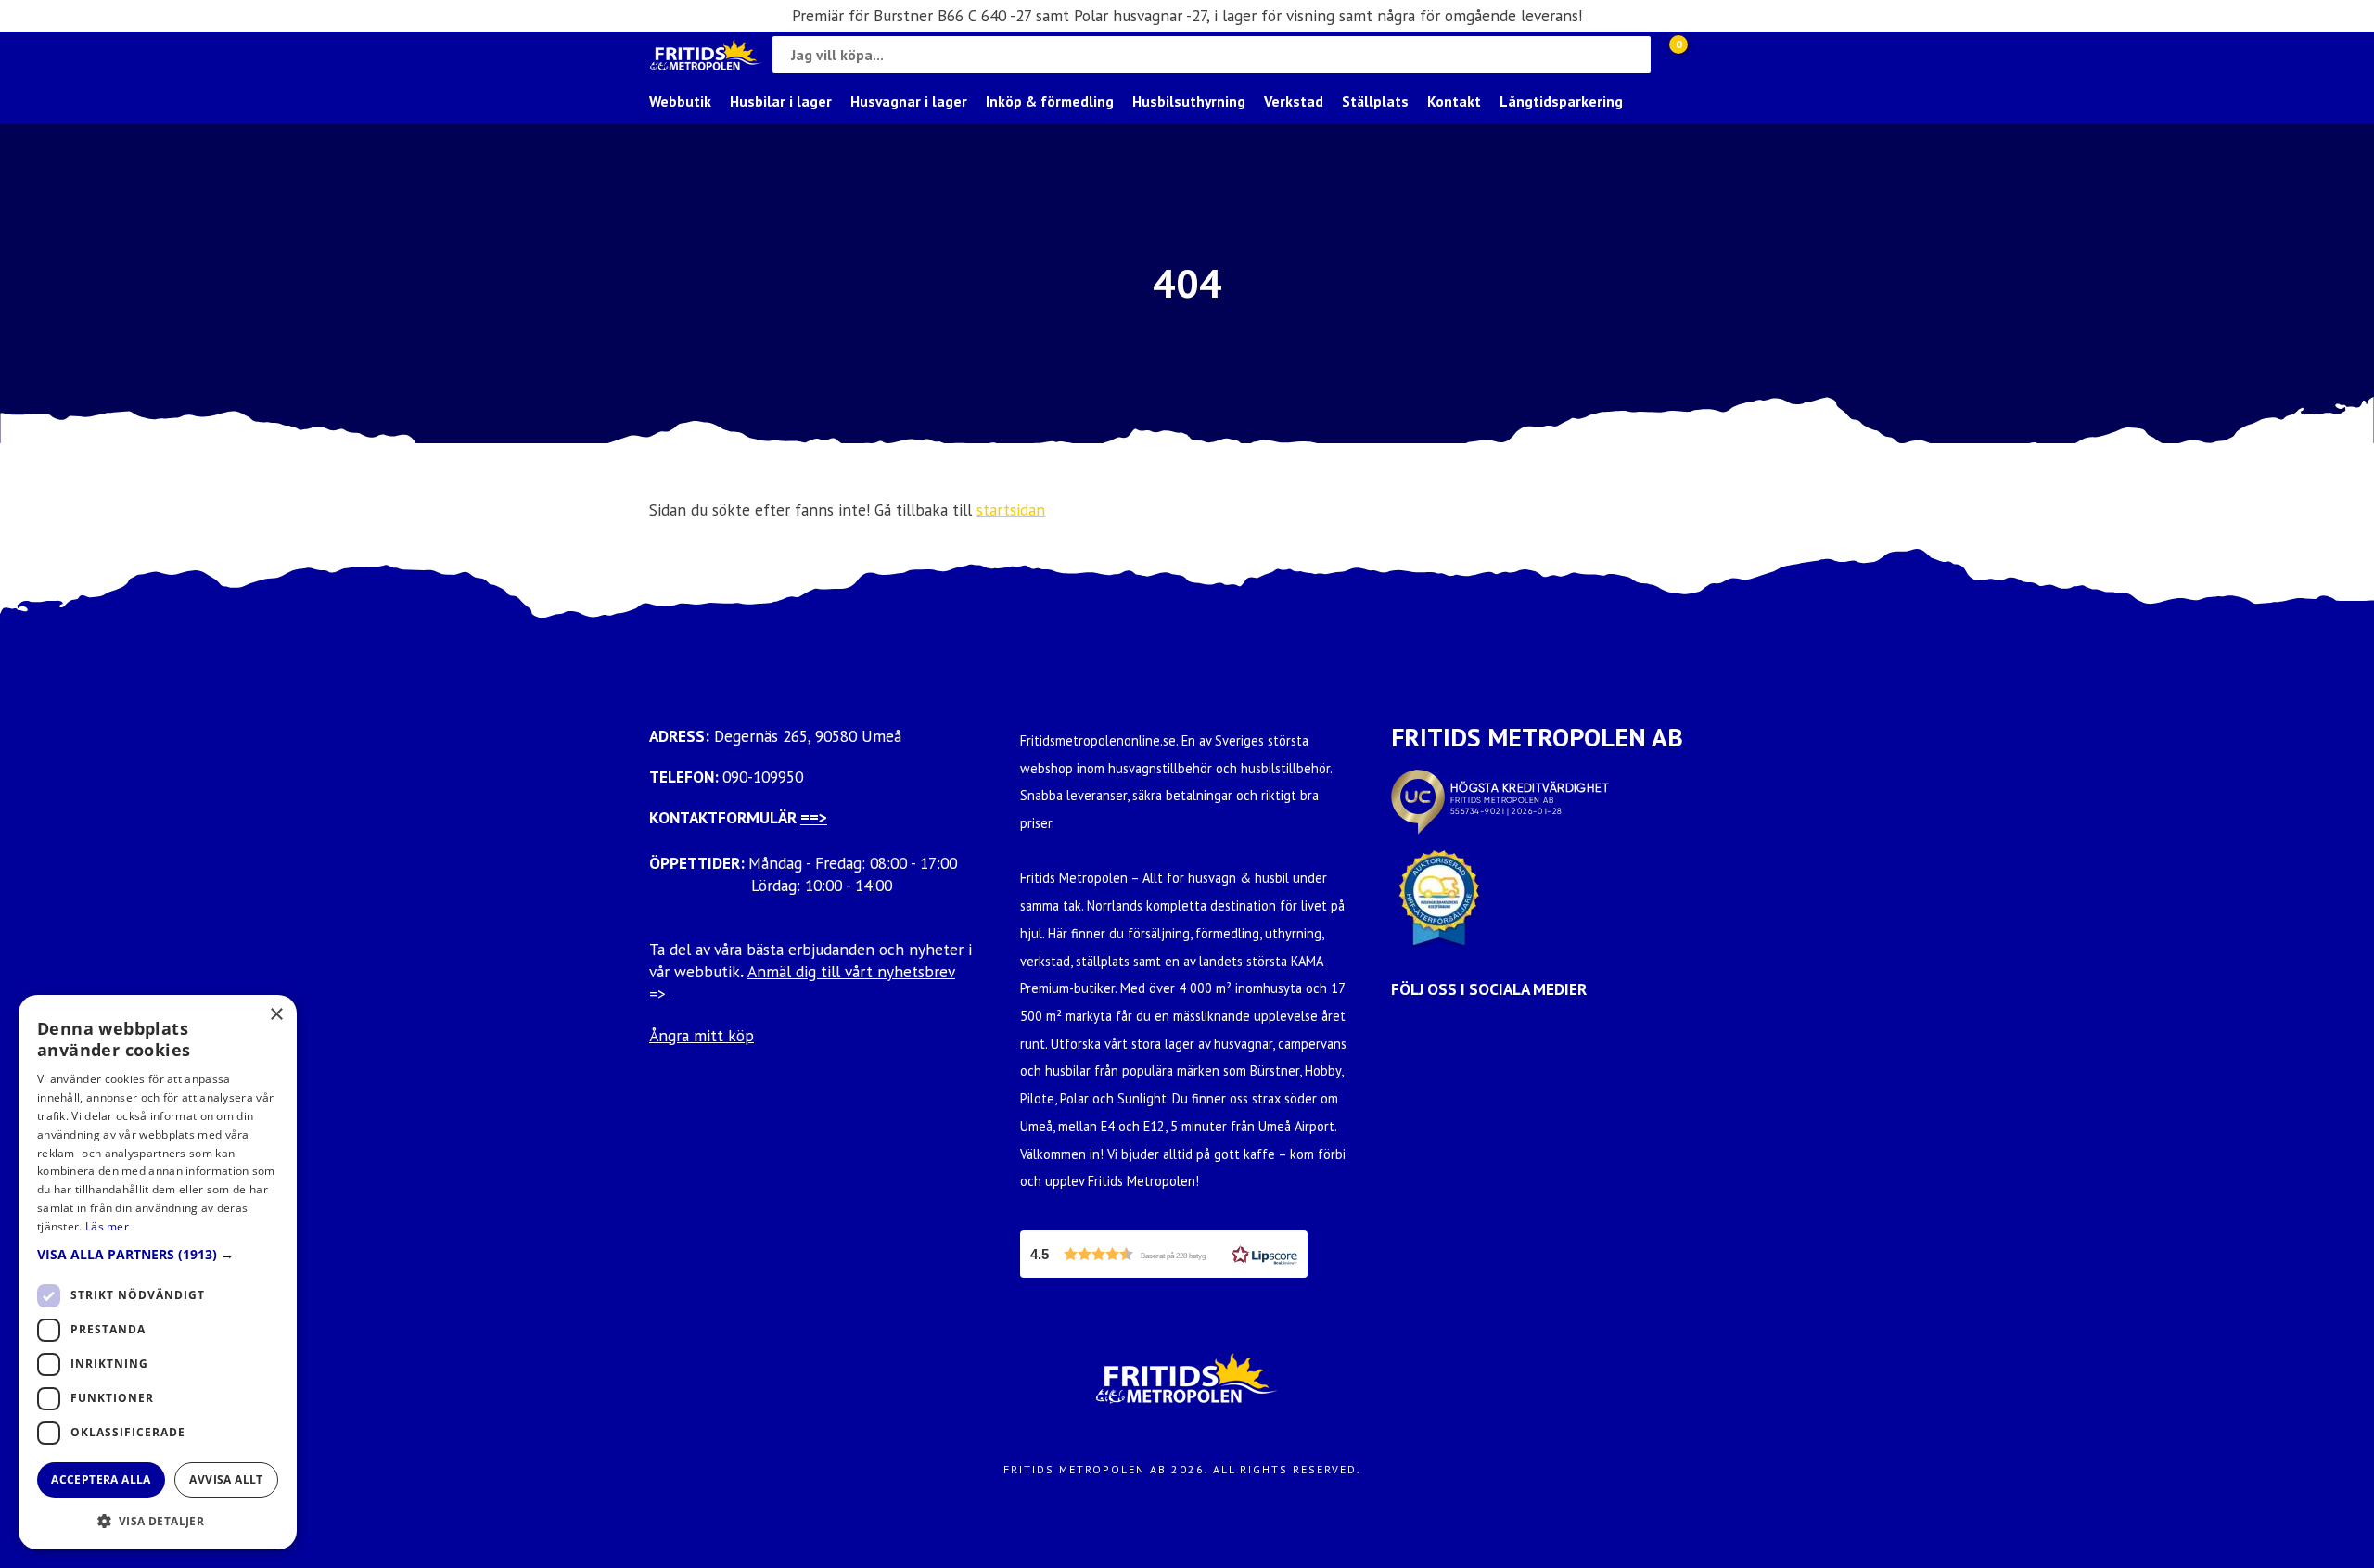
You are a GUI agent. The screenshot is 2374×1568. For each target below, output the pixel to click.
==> (814, 817)
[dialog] (158, 1272)
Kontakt (1454, 101)
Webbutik (680, 101)
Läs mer (107, 1226)
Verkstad (1294, 101)
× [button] (276, 1015)
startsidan (1011, 510)
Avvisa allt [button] (226, 1479)
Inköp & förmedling (1050, 101)
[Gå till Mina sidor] (1706, 55)
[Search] (1632, 55)
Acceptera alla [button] (101, 1479)
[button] (1164, 1254)
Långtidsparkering (1561, 101)
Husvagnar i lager (909, 101)
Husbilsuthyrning (1189, 101)
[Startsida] (706, 55)
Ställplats (1375, 101)
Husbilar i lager (781, 101)
